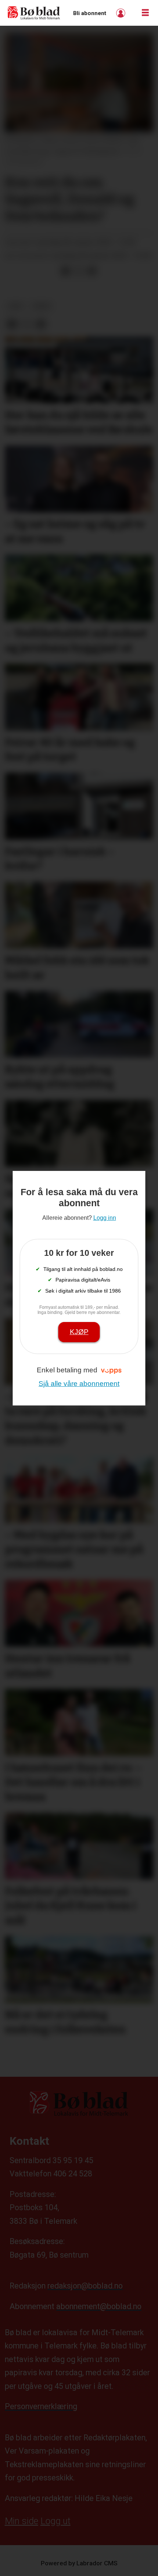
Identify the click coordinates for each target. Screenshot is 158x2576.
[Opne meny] (145, 13)
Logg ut (55, 2521)
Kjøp (79, 1332)
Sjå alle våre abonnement (79, 1384)
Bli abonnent (90, 13)
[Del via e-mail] (92, 271)
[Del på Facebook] (65, 271)
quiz (16, 306)
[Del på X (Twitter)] (79, 271)
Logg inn (122, 13)
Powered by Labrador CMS (79, 2563)
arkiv (42, 306)
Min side (21, 2521)
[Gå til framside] (34, 13)
